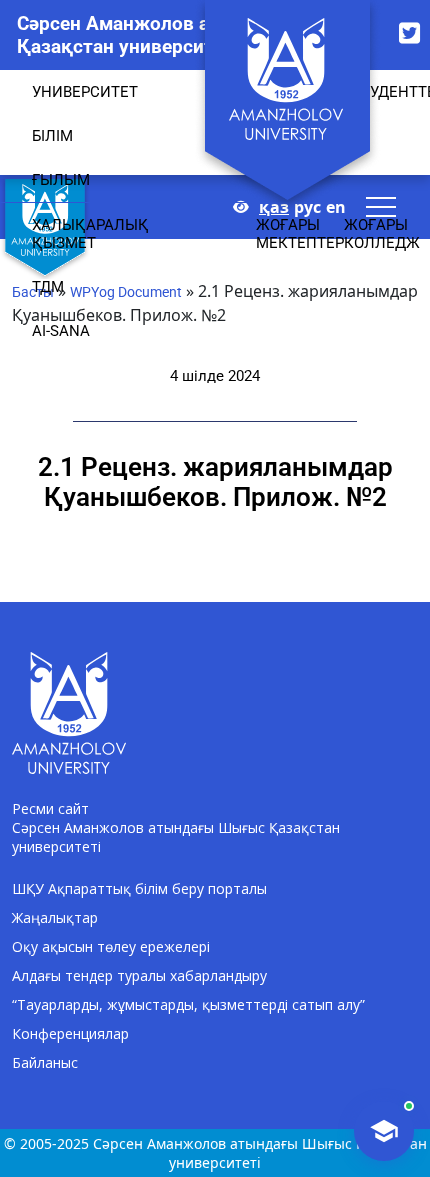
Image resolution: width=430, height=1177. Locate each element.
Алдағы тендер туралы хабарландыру (139, 975)
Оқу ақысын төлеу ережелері (111, 946)
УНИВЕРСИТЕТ (85, 92)
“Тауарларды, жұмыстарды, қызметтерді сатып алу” (188, 1004)
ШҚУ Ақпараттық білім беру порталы (139, 888)
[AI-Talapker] (384, 1131)
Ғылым (61, 180)
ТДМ (48, 287)
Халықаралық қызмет (90, 234)
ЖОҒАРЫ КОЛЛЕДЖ (382, 234)
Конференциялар (70, 1033)
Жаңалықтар (55, 917)
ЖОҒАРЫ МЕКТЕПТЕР (300, 234)
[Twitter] (409, 32)
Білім (52, 136)
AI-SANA (61, 331)
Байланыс (45, 1062)
